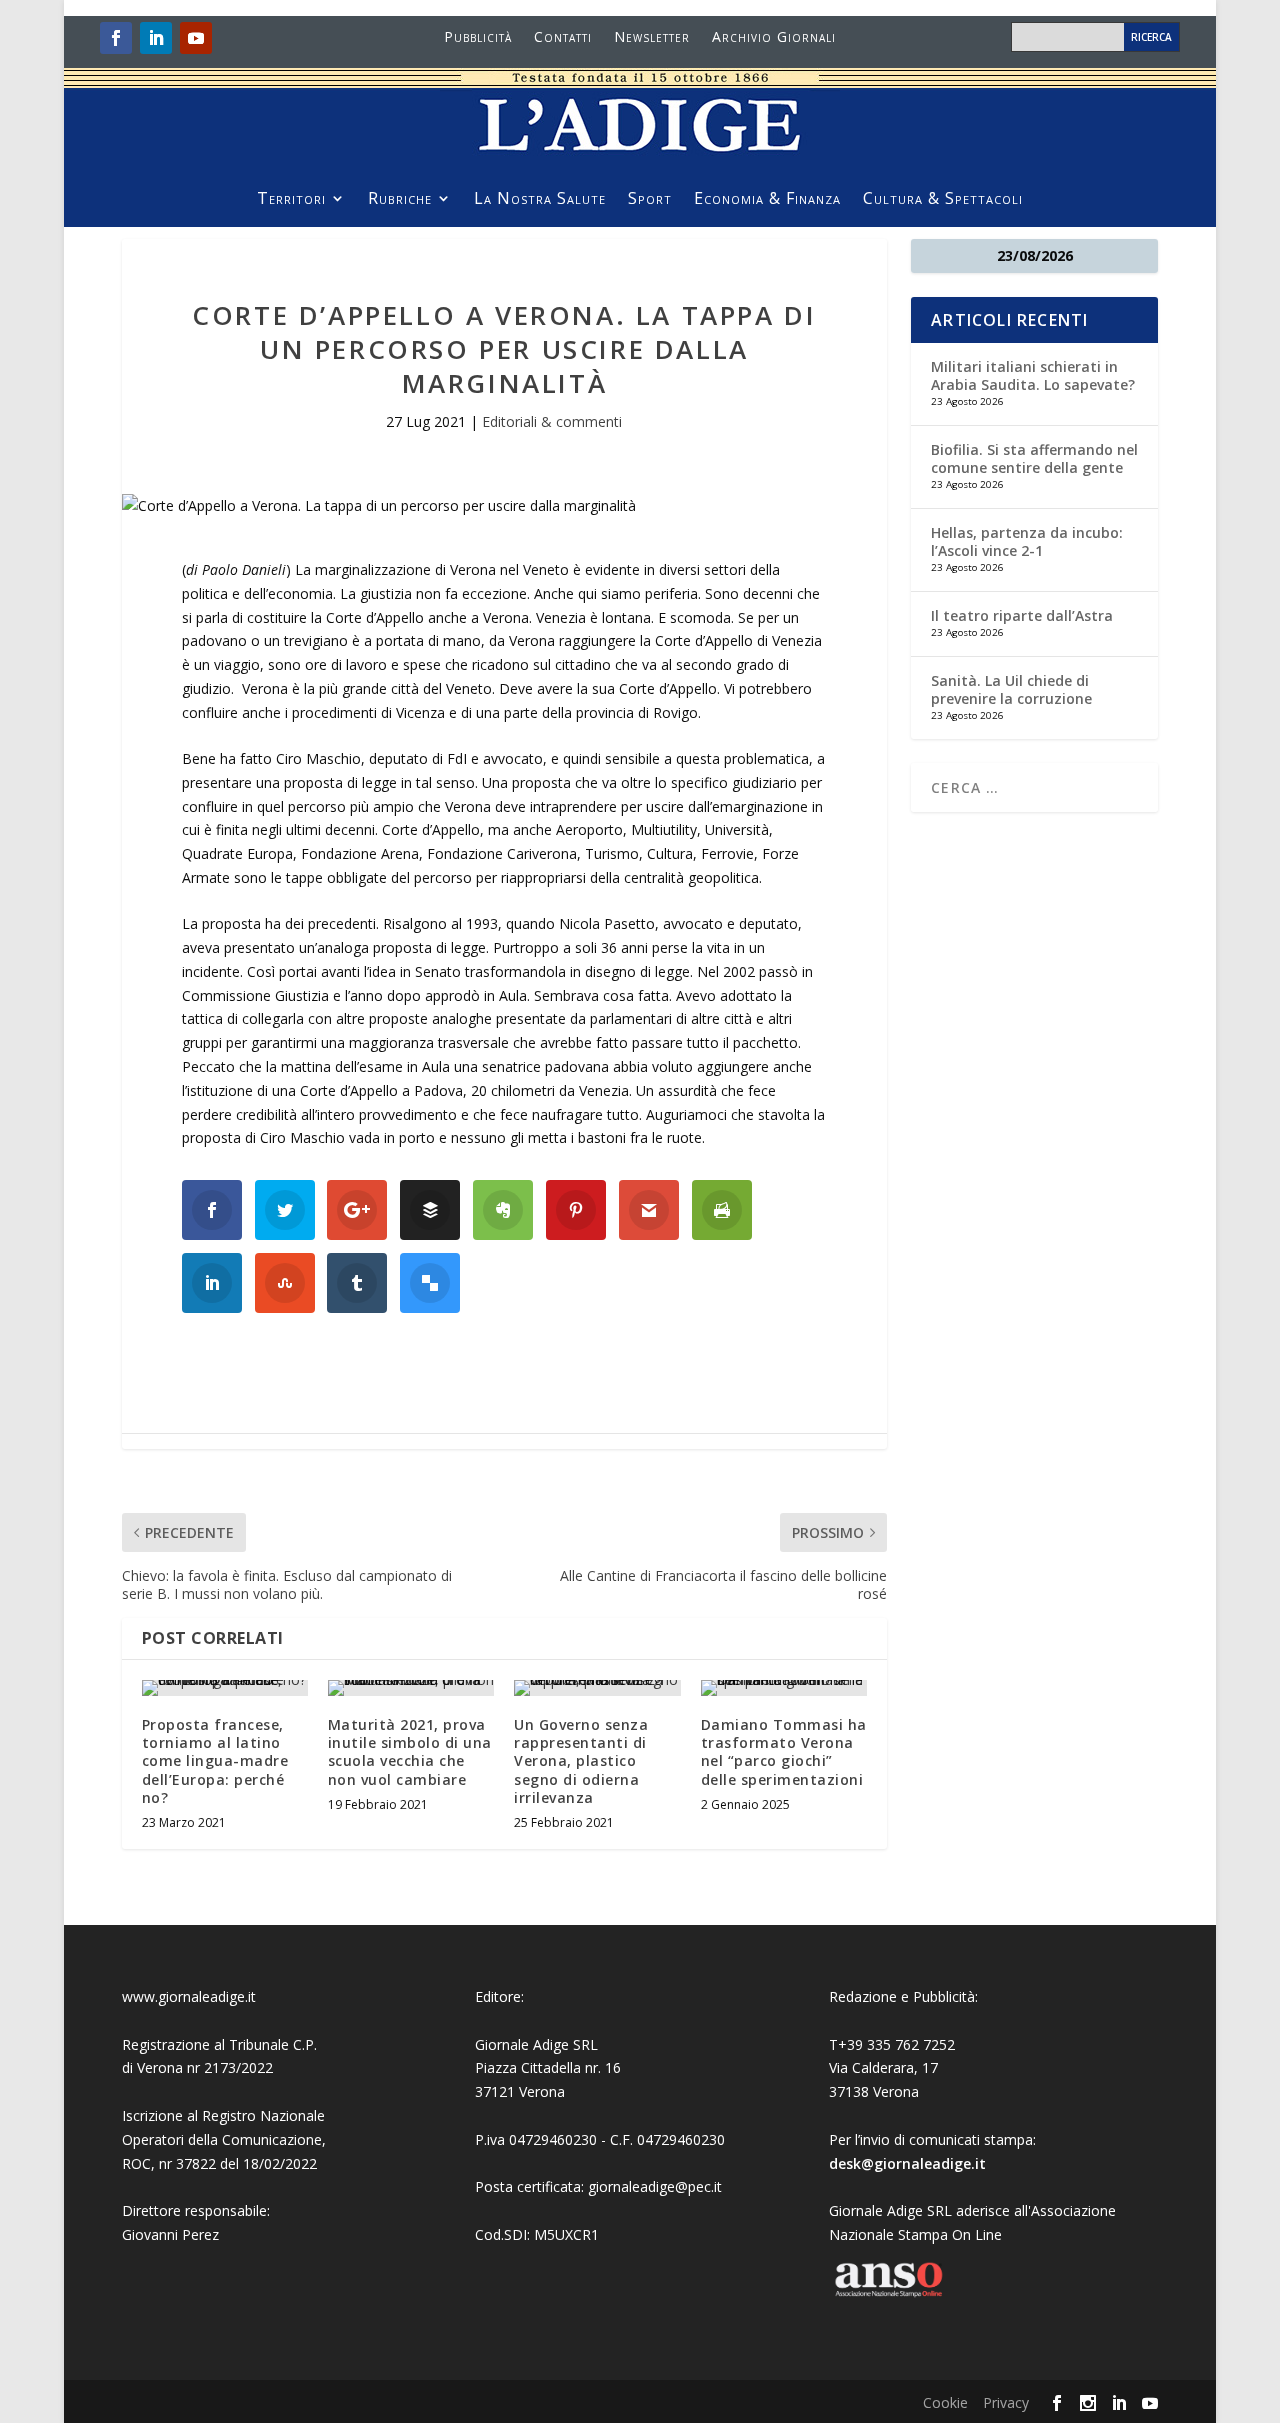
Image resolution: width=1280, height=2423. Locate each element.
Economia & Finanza (767, 200)
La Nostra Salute (540, 200)
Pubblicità (478, 38)
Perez (200, 2234)
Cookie (945, 2402)
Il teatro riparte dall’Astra (1022, 615)
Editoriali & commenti (552, 421)
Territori (291, 200)
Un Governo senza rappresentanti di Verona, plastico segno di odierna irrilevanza (581, 1761)
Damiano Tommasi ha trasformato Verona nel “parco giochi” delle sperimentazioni (784, 1752)
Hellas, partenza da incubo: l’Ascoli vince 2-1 (1027, 541)
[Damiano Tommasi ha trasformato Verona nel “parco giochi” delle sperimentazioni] (784, 1688)
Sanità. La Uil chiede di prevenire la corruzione (1011, 689)
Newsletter (652, 38)
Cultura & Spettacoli (943, 200)
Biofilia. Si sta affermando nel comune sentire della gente (1034, 458)
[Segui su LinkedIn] (156, 38)
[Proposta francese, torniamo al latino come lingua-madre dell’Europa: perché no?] (225, 1688)
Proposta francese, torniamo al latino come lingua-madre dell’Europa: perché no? (215, 1761)
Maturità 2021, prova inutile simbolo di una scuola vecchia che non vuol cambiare (410, 1752)
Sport (650, 200)
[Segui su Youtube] (196, 38)
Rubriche (400, 200)
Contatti (563, 38)
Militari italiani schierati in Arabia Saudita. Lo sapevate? (1033, 375)
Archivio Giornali (774, 38)
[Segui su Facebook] (116, 38)
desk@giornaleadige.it (907, 2163)
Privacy (1006, 2402)
